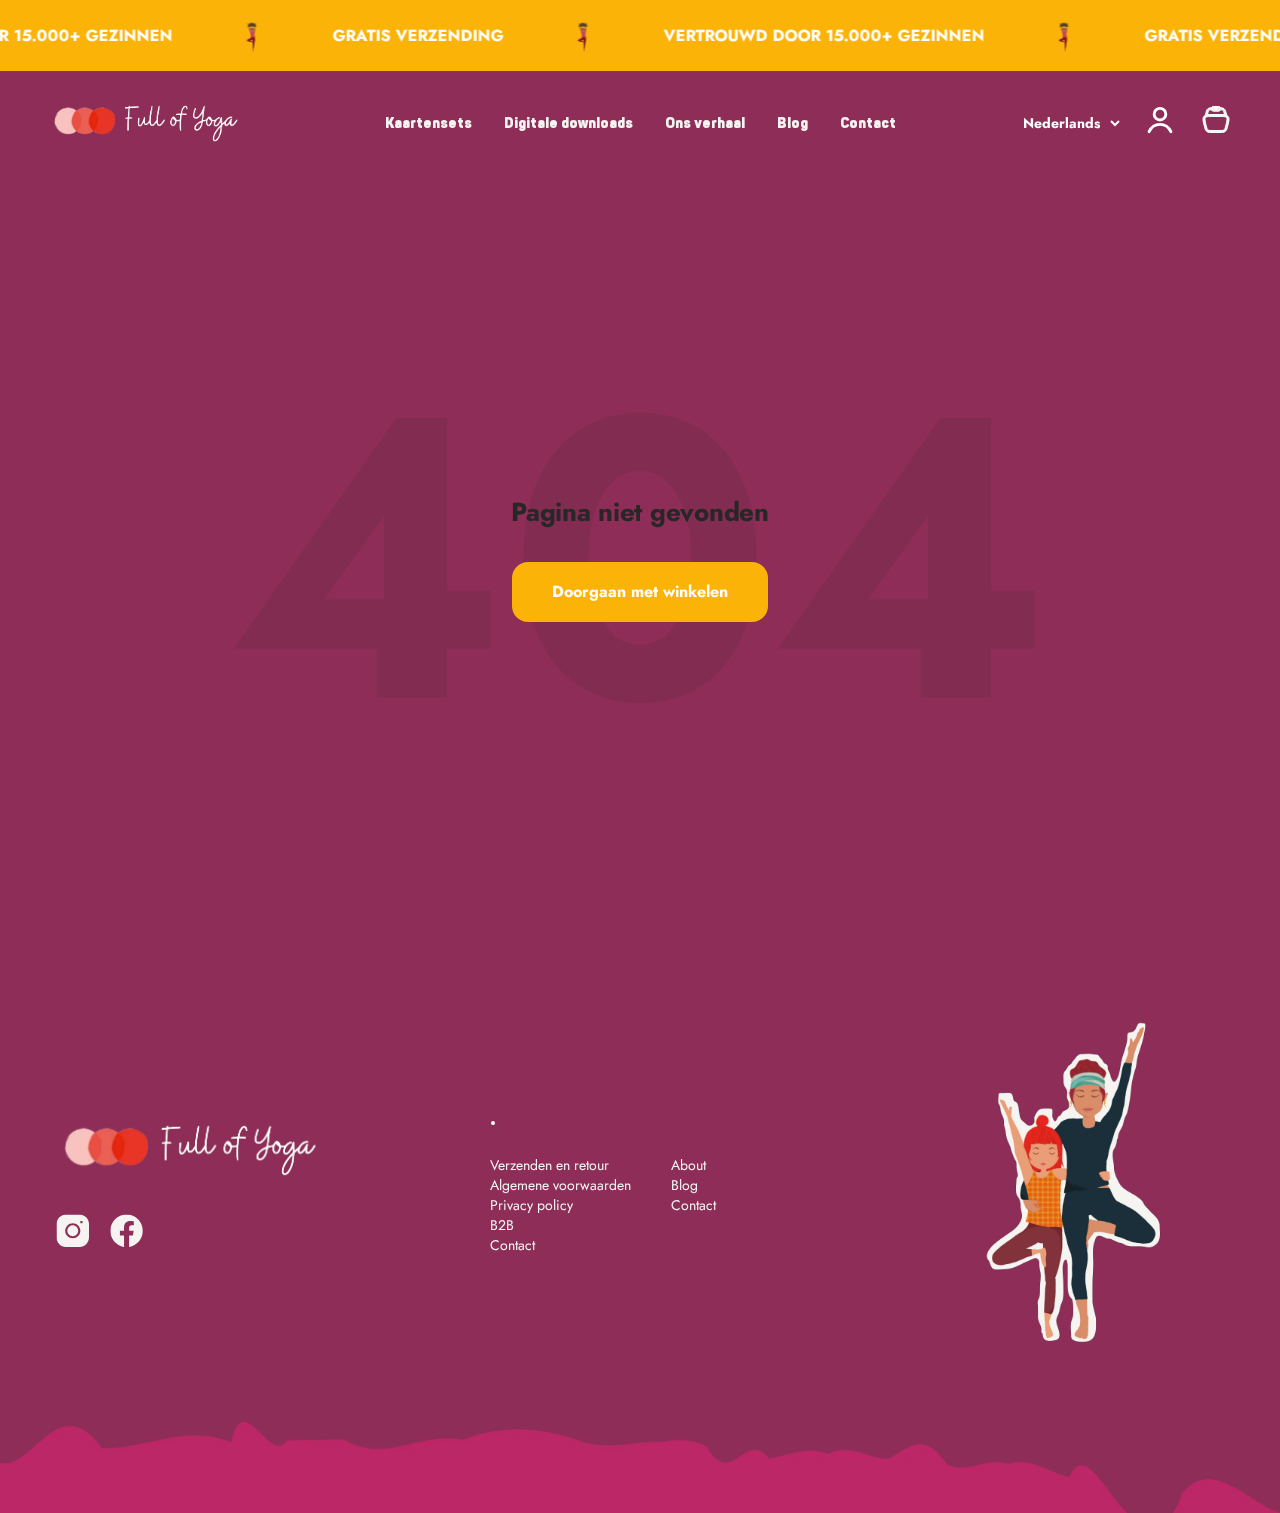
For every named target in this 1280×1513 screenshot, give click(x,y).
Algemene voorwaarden (560, 1185)
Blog (792, 123)
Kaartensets (428, 123)
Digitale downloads (568, 123)
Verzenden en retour (549, 1165)
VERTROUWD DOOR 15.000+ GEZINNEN (817, 35)
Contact (868, 123)
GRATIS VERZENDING (411, 35)
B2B (502, 1225)
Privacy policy (531, 1205)
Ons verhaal (705, 123)
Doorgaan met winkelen (640, 591)
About (688, 1165)
